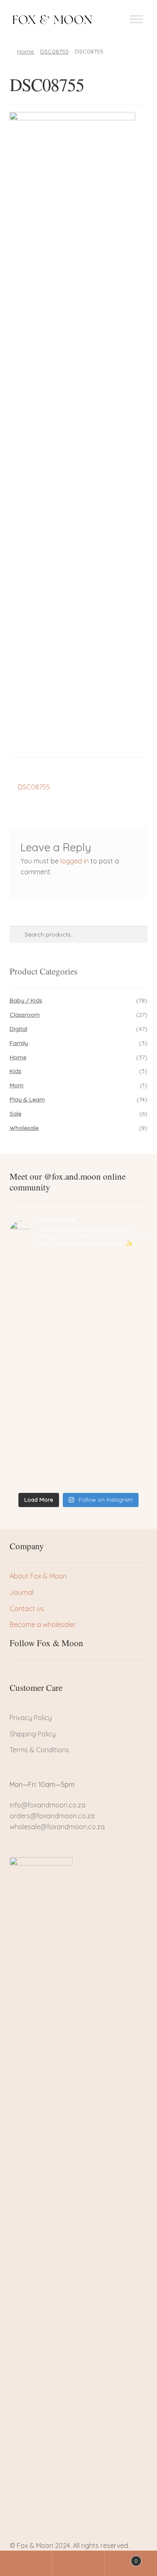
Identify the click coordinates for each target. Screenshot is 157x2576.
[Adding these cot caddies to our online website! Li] (79, 1274)
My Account (26, 2563)
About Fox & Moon (38, 1576)
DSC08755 (54, 51)
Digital (18, 1029)
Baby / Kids (26, 1000)
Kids (15, 1071)
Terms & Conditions (39, 1750)
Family (19, 1043)
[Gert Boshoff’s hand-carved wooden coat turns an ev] (79, 1353)
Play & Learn (27, 1099)
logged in (75, 861)
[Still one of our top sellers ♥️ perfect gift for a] (79, 1433)
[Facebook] (16, 1675)
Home (26, 51)
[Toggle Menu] (136, 19)
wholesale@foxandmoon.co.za (57, 1827)
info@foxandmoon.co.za (48, 1805)
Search (78, 2563)
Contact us (27, 1609)
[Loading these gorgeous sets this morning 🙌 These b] (79, 1470)
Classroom (25, 1015)
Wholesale (24, 1128)
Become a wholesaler (43, 1624)
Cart (121, 2558)
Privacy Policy (31, 1718)
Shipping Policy (33, 1734)
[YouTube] (59, 1675)
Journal (22, 1592)
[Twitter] (30, 1675)
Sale (15, 1114)
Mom (17, 1085)
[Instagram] (44, 1675)
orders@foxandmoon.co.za (52, 1816)
